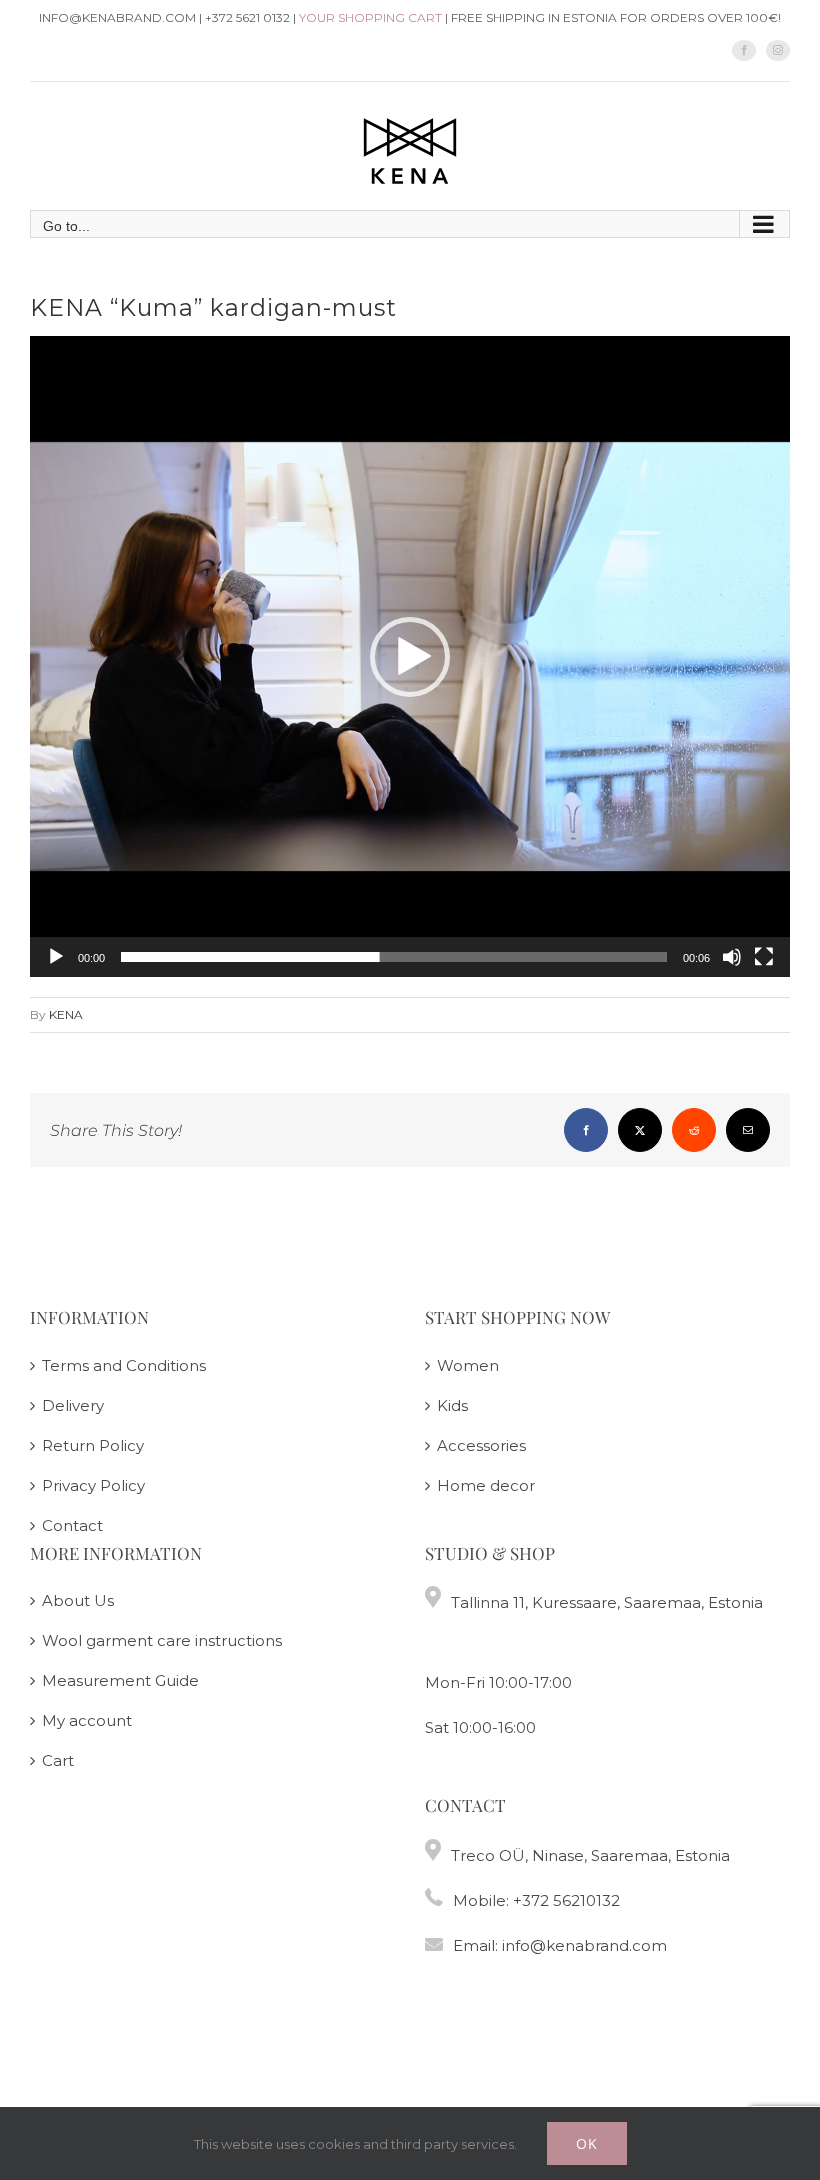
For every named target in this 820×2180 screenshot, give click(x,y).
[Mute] (732, 957)
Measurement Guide (120, 1680)
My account (87, 1720)
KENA (66, 1014)
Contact (72, 1525)
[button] (410, 657)
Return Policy (93, 1445)
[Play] (56, 957)
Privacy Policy (93, 1485)
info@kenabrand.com (584, 1945)
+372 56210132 (566, 1900)
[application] (410, 656)
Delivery (73, 1405)
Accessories (481, 1445)
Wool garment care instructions (162, 1640)
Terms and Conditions (124, 1365)
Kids (452, 1405)
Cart (58, 1760)
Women (468, 1365)
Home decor (486, 1485)
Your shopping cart (370, 17)
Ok (587, 2143)
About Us (78, 1600)
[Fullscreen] (764, 957)
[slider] (394, 957)
